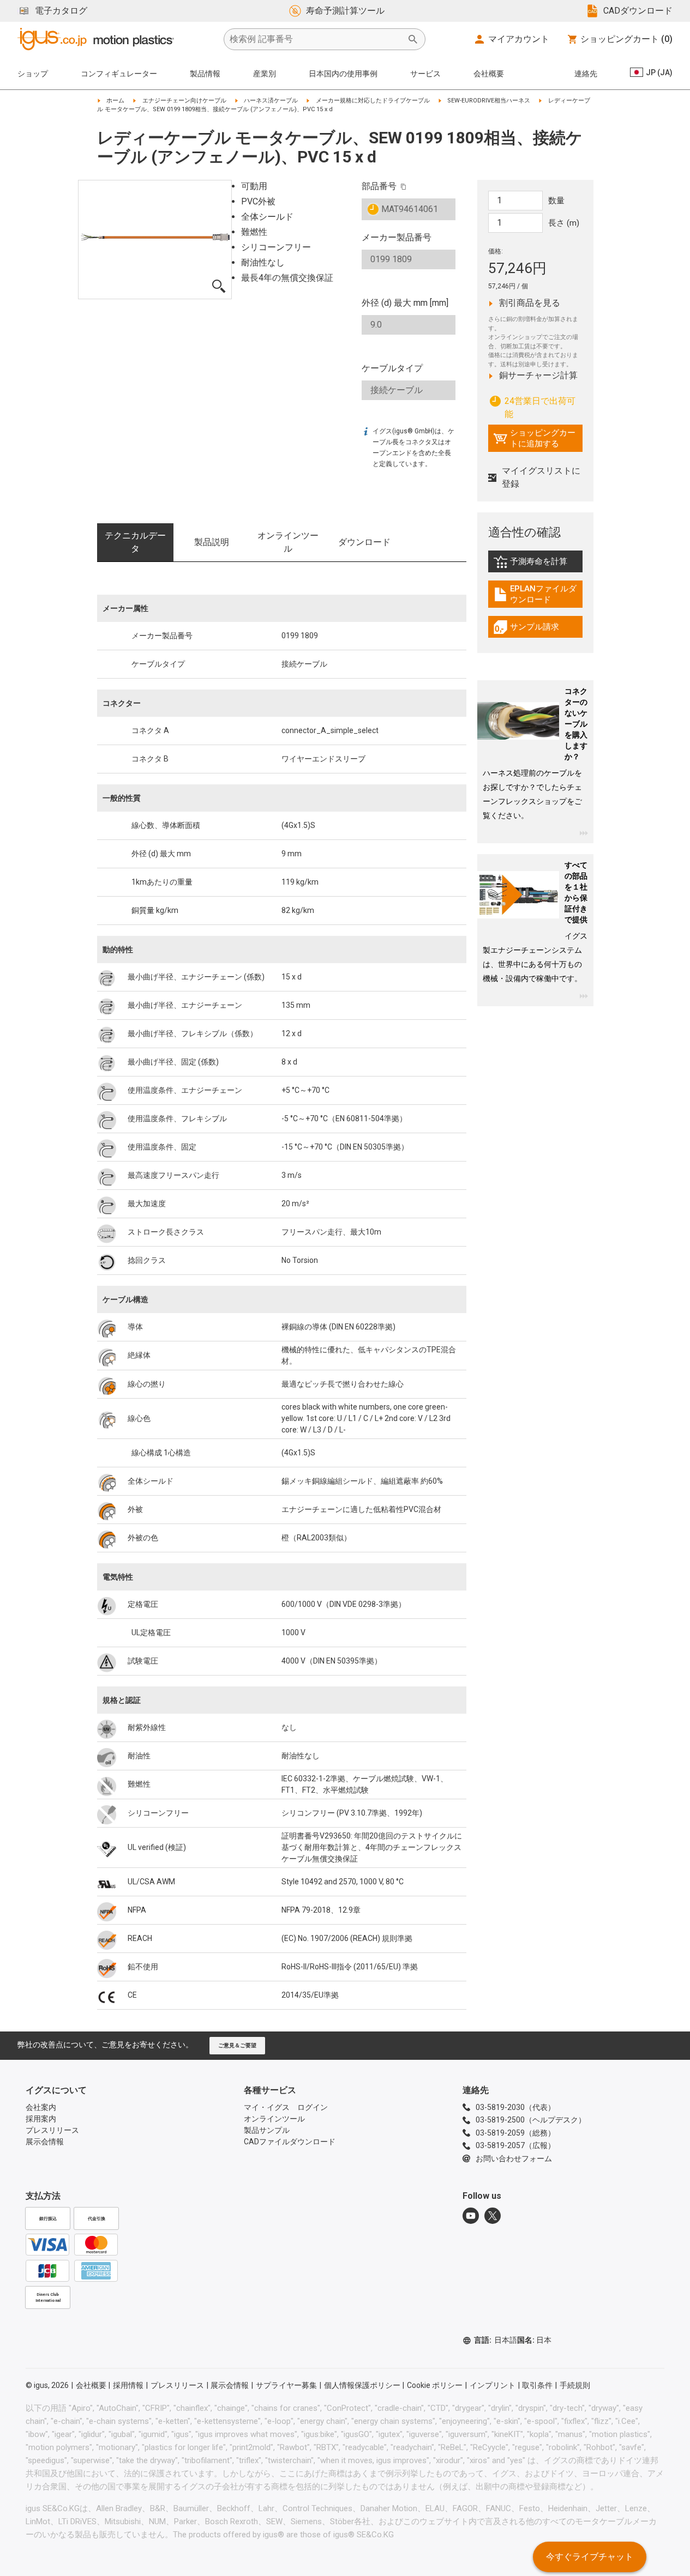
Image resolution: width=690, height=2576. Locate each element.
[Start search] (413, 39)
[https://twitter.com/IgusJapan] (493, 2216)
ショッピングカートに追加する (534, 438)
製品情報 (205, 74)
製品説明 (212, 542)
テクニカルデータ (135, 542)
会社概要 (489, 74)
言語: (496, 2340)
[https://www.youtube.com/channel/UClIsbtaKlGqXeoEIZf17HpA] (471, 2216)
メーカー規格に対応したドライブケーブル (373, 101)
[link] (535, 566)
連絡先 (586, 74)
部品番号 (379, 186)
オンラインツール (288, 542)
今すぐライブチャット (590, 2557)
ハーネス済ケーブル (271, 101)
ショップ (33, 74)
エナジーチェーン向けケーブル (184, 101)
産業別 (265, 74)
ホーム (115, 101)
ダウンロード (364, 542)
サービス (425, 74)
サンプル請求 (538, 630)
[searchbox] (316, 39)
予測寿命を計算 (538, 564)
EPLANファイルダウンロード (538, 594)
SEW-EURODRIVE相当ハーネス (489, 101)
